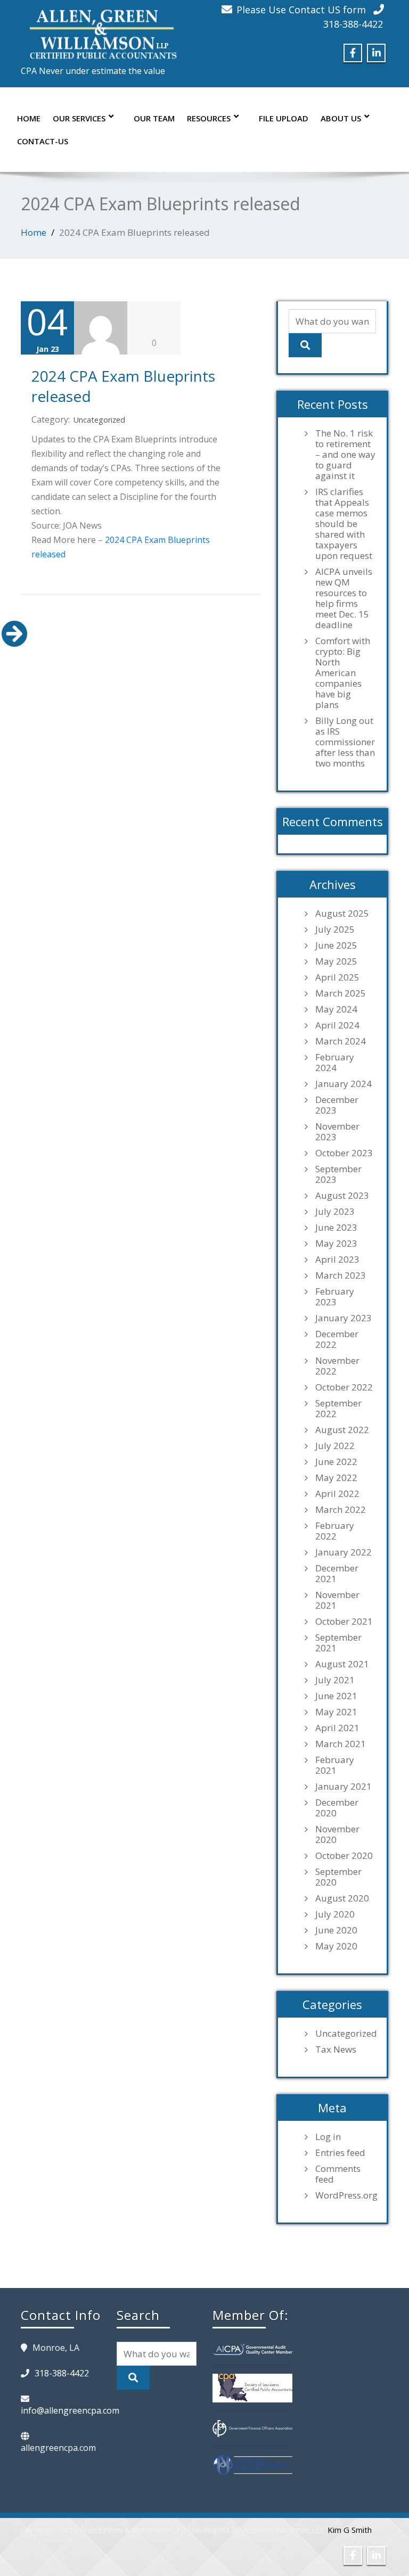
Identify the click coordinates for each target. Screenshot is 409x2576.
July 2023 (335, 1212)
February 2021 (335, 1765)
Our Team (154, 118)
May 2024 (336, 1009)
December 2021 (337, 1574)
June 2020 (336, 1930)
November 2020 (337, 1834)
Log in (328, 2137)
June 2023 (336, 1228)
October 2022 (344, 1387)
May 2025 (336, 961)
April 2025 (337, 977)
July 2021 (335, 1680)
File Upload (284, 118)
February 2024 (335, 1063)
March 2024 (341, 1041)
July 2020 (335, 1914)
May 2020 (336, 1946)
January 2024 (343, 1084)
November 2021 (337, 1600)
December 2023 (337, 1105)
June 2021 (336, 1696)
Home (29, 118)
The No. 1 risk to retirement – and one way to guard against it (345, 455)
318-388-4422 (353, 24)
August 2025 (342, 913)
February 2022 (335, 1531)
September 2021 (338, 1643)
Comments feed (338, 2174)
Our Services (79, 118)
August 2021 (342, 1664)
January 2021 (343, 1787)
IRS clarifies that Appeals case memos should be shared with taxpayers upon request (344, 524)
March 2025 (341, 993)
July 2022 (335, 1446)
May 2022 (336, 1478)
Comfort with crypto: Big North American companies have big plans (343, 673)
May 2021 (336, 1712)
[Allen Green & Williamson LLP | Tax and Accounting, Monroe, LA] (101, 31)
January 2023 (343, 1318)
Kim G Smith (350, 2530)
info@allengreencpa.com (70, 2410)
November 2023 (337, 1132)
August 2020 (342, 1898)
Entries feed (340, 2153)
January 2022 (343, 1552)
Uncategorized (99, 420)
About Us (341, 118)
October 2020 (344, 1856)
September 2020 (338, 1877)
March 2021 (341, 1744)
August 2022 (342, 1430)
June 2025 (336, 945)
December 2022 (337, 1339)
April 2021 (337, 1728)
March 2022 (341, 1510)
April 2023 (337, 1260)
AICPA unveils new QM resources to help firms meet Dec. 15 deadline (344, 598)
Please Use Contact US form (301, 10)
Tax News (336, 2050)
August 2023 (342, 1196)
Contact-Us (43, 141)
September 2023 (338, 1174)
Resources (209, 118)
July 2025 (335, 929)
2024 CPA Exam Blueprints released (123, 386)
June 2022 (336, 1462)
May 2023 (336, 1244)
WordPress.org (346, 2195)
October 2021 (344, 1622)
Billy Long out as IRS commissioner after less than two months (345, 742)
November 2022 (337, 1366)
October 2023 (344, 1153)
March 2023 (341, 1275)
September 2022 (338, 1409)
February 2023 (335, 1297)
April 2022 (337, 1494)
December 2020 (337, 1808)
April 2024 (337, 1025)
